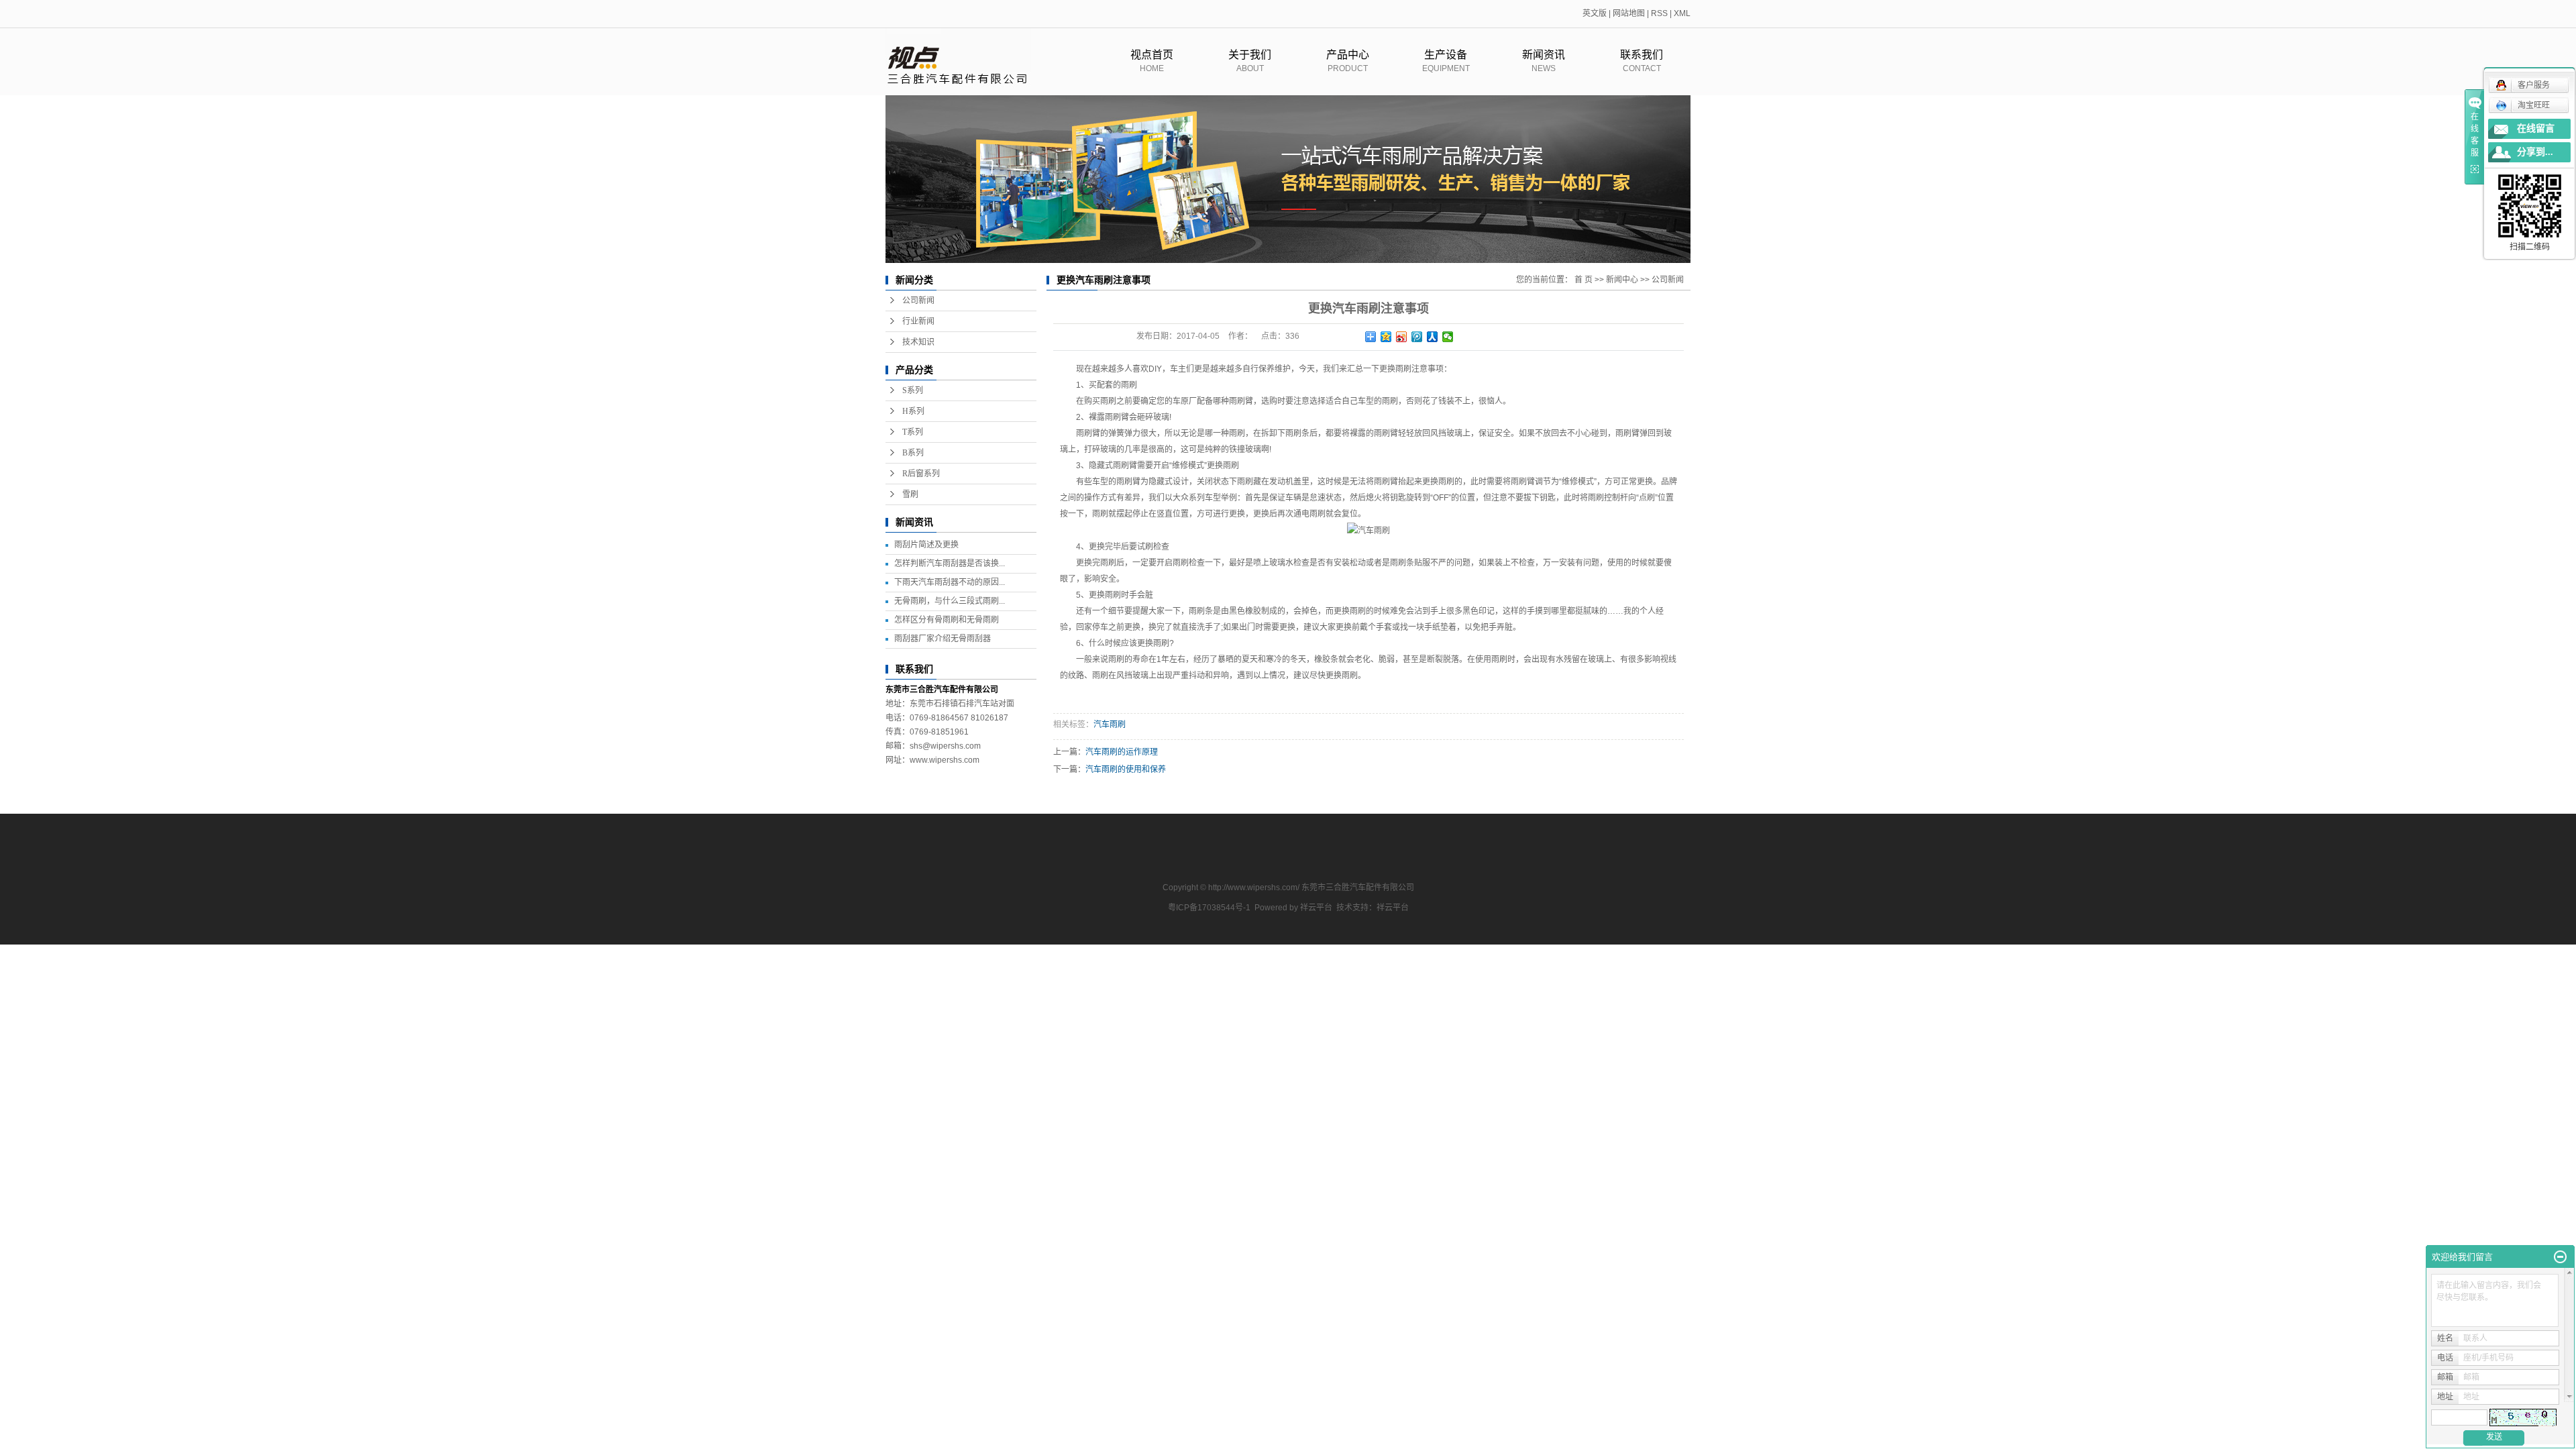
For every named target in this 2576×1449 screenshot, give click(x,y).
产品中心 (1348, 61)
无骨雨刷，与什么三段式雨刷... (950, 601)
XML (1682, 13)
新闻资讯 (1544, 61)
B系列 (913, 453)
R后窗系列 (921, 474)
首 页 (1584, 280)
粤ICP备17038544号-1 (1209, 908)
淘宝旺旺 (2534, 105)
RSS (1659, 13)
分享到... (2535, 152)
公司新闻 (918, 301)
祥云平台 (1316, 908)
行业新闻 (918, 321)
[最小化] (2560, 1257)
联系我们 (1642, 61)
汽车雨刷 (1110, 724)
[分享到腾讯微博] (1417, 337)
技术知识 (918, 342)
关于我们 (1250, 61)
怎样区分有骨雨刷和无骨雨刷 (947, 620)
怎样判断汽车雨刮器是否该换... (950, 563)
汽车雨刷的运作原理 (1122, 752)
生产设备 (1446, 61)
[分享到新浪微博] (1402, 337)
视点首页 (1152, 61)
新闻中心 (1622, 280)
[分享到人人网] (1433, 337)
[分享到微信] (1448, 337)
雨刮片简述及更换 (926, 545)
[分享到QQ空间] (1386, 337)
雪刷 (910, 494)
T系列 (913, 432)
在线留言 (2536, 128)
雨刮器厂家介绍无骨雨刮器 (943, 639)
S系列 (913, 390)
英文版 (1595, 13)
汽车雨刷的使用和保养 (1126, 769)
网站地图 (1629, 13)
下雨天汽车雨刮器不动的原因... (950, 582)
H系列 (913, 411)
